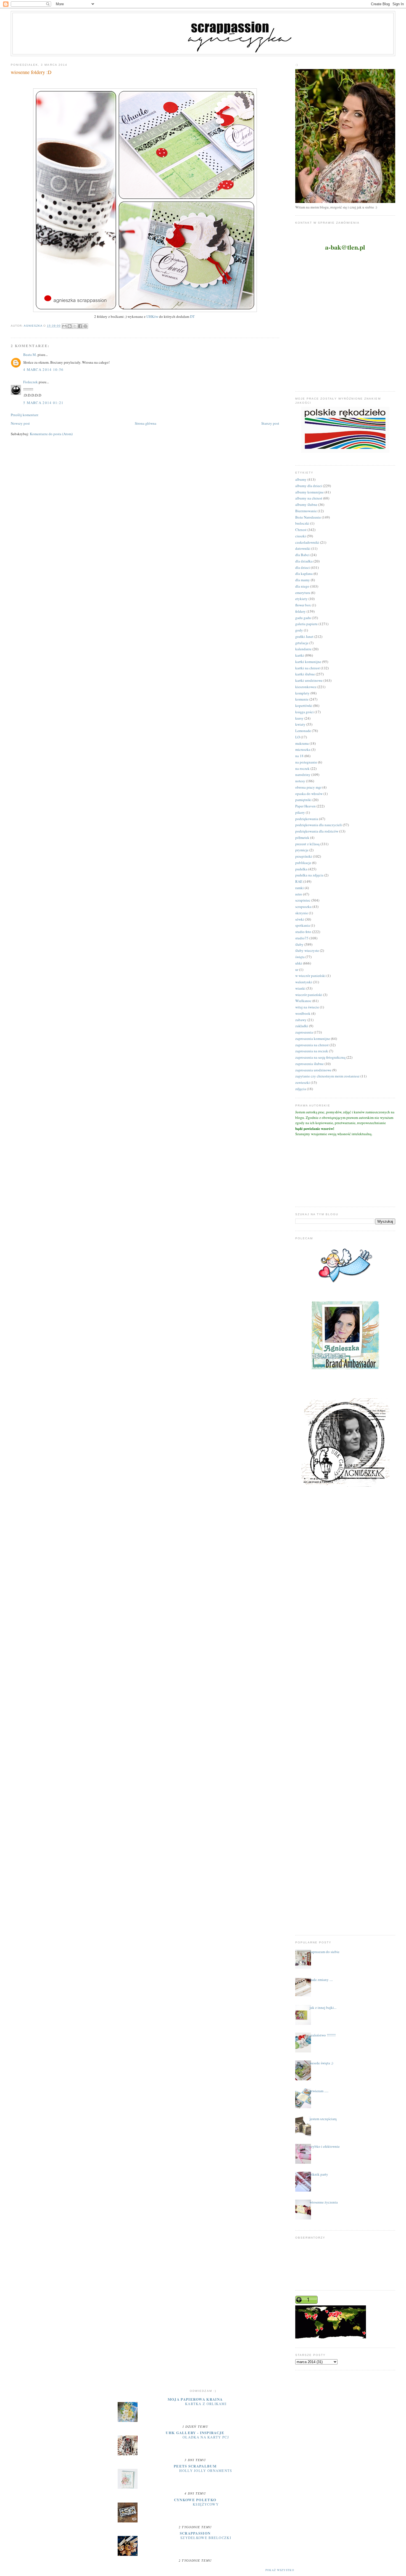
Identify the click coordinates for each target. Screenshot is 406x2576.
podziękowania (307, 819)
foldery (300, 611)
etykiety (301, 599)
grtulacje (302, 643)
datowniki (303, 548)
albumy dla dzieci (309, 486)
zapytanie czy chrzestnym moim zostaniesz (327, 1076)
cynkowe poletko (195, 2500)
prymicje (302, 850)
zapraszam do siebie (325, 1952)
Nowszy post (20, 423)
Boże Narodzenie (308, 517)
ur (297, 969)
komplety (302, 693)
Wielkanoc (303, 1001)
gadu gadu (303, 618)
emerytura (303, 593)
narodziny (303, 775)
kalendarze (303, 649)
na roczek (302, 768)
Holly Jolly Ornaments (206, 2471)
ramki (300, 888)
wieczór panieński (309, 995)
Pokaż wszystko (280, 2570)
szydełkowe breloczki (206, 2538)
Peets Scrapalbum (195, 2466)
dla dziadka (304, 561)
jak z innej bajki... (323, 2007)
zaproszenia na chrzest (312, 1045)
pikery (300, 812)
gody (299, 630)
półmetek (302, 837)
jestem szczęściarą (323, 2119)
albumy (301, 479)
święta (300, 957)
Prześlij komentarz (25, 415)
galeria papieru (306, 624)
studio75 (302, 938)
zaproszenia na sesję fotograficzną (320, 1057)
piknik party (319, 2174)
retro (299, 894)
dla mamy (303, 580)
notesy (300, 781)
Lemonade (303, 731)
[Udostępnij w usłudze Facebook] (80, 326)
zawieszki (303, 1082)
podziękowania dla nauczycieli (319, 825)
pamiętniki (303, 800)
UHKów (153, 316)
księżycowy (206, 2504)
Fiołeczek (31, 382)
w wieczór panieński (310, 976)
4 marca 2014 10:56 (43, 369)
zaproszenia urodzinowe (313, 1070)
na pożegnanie (306, 762)
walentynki (304, 982)
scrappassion (195, 2533)
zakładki (302, 1026)
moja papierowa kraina (195, 2399)
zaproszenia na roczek (312, 1051)
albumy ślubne (306, 504)
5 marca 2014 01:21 (43, 403)
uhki (299, 963)
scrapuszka (303, 907)
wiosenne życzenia (324, 2202)
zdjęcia (301, 1089)
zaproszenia (304, 1032)
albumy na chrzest (309, 498)
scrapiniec (303, 900)
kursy (299, 718)
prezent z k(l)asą (307, 844)
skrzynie (302, 913)
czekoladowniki (307, 542)
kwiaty (300, 724)
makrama (302, 743)
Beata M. (30, 355)
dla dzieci (303, 567)
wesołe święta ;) (321, 2063)
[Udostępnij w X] (75, 326)
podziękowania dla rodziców (317, 831)
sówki (300, 919)
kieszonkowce (306, 687)
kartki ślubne (305, 674)
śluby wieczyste (307, 950)
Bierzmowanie (306, 511)
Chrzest (301, 530)
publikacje (303, 863)
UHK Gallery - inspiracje (195, 2433)
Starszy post (270, 423)
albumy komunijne (309, 492)
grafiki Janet (304, 636)
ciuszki (301, 536)
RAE (299, 881)
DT (193, 316)
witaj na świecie (307, 1007)
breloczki (302, 523)
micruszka (303, 749)
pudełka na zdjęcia (309, 875)
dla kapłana (304, 574)
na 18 (299, 756)
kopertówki (304, 706)
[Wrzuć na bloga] (70, 326)
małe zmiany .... (321, 1980)
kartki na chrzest (308, 668)
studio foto (303, 932)
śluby (299, 944)
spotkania (303, 925)
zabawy (301, 1020)
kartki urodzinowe (309, 680)
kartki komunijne (308, 662)
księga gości (304, 712)
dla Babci (302, 555)
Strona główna (146, 423)
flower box (303, 605)
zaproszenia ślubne (309, 1064)
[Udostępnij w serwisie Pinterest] (85, 326)
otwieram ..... (319, 2091)
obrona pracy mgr (308, 787)
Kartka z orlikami (206, 2404)
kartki (300, 655)
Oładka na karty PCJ (206, 2437)
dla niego (302, 586)
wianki (300, 988)
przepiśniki (304, 856)
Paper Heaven (305, 806)
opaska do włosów (309, 794)
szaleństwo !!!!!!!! (323, 2035)
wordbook (303, 1013)
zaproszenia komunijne (313, 1039)
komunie (302, 699)
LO (298, 737)
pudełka (301, 869)
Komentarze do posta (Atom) (51, 434)
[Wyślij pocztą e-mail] (64, 326)
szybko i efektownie (325, 2146)
